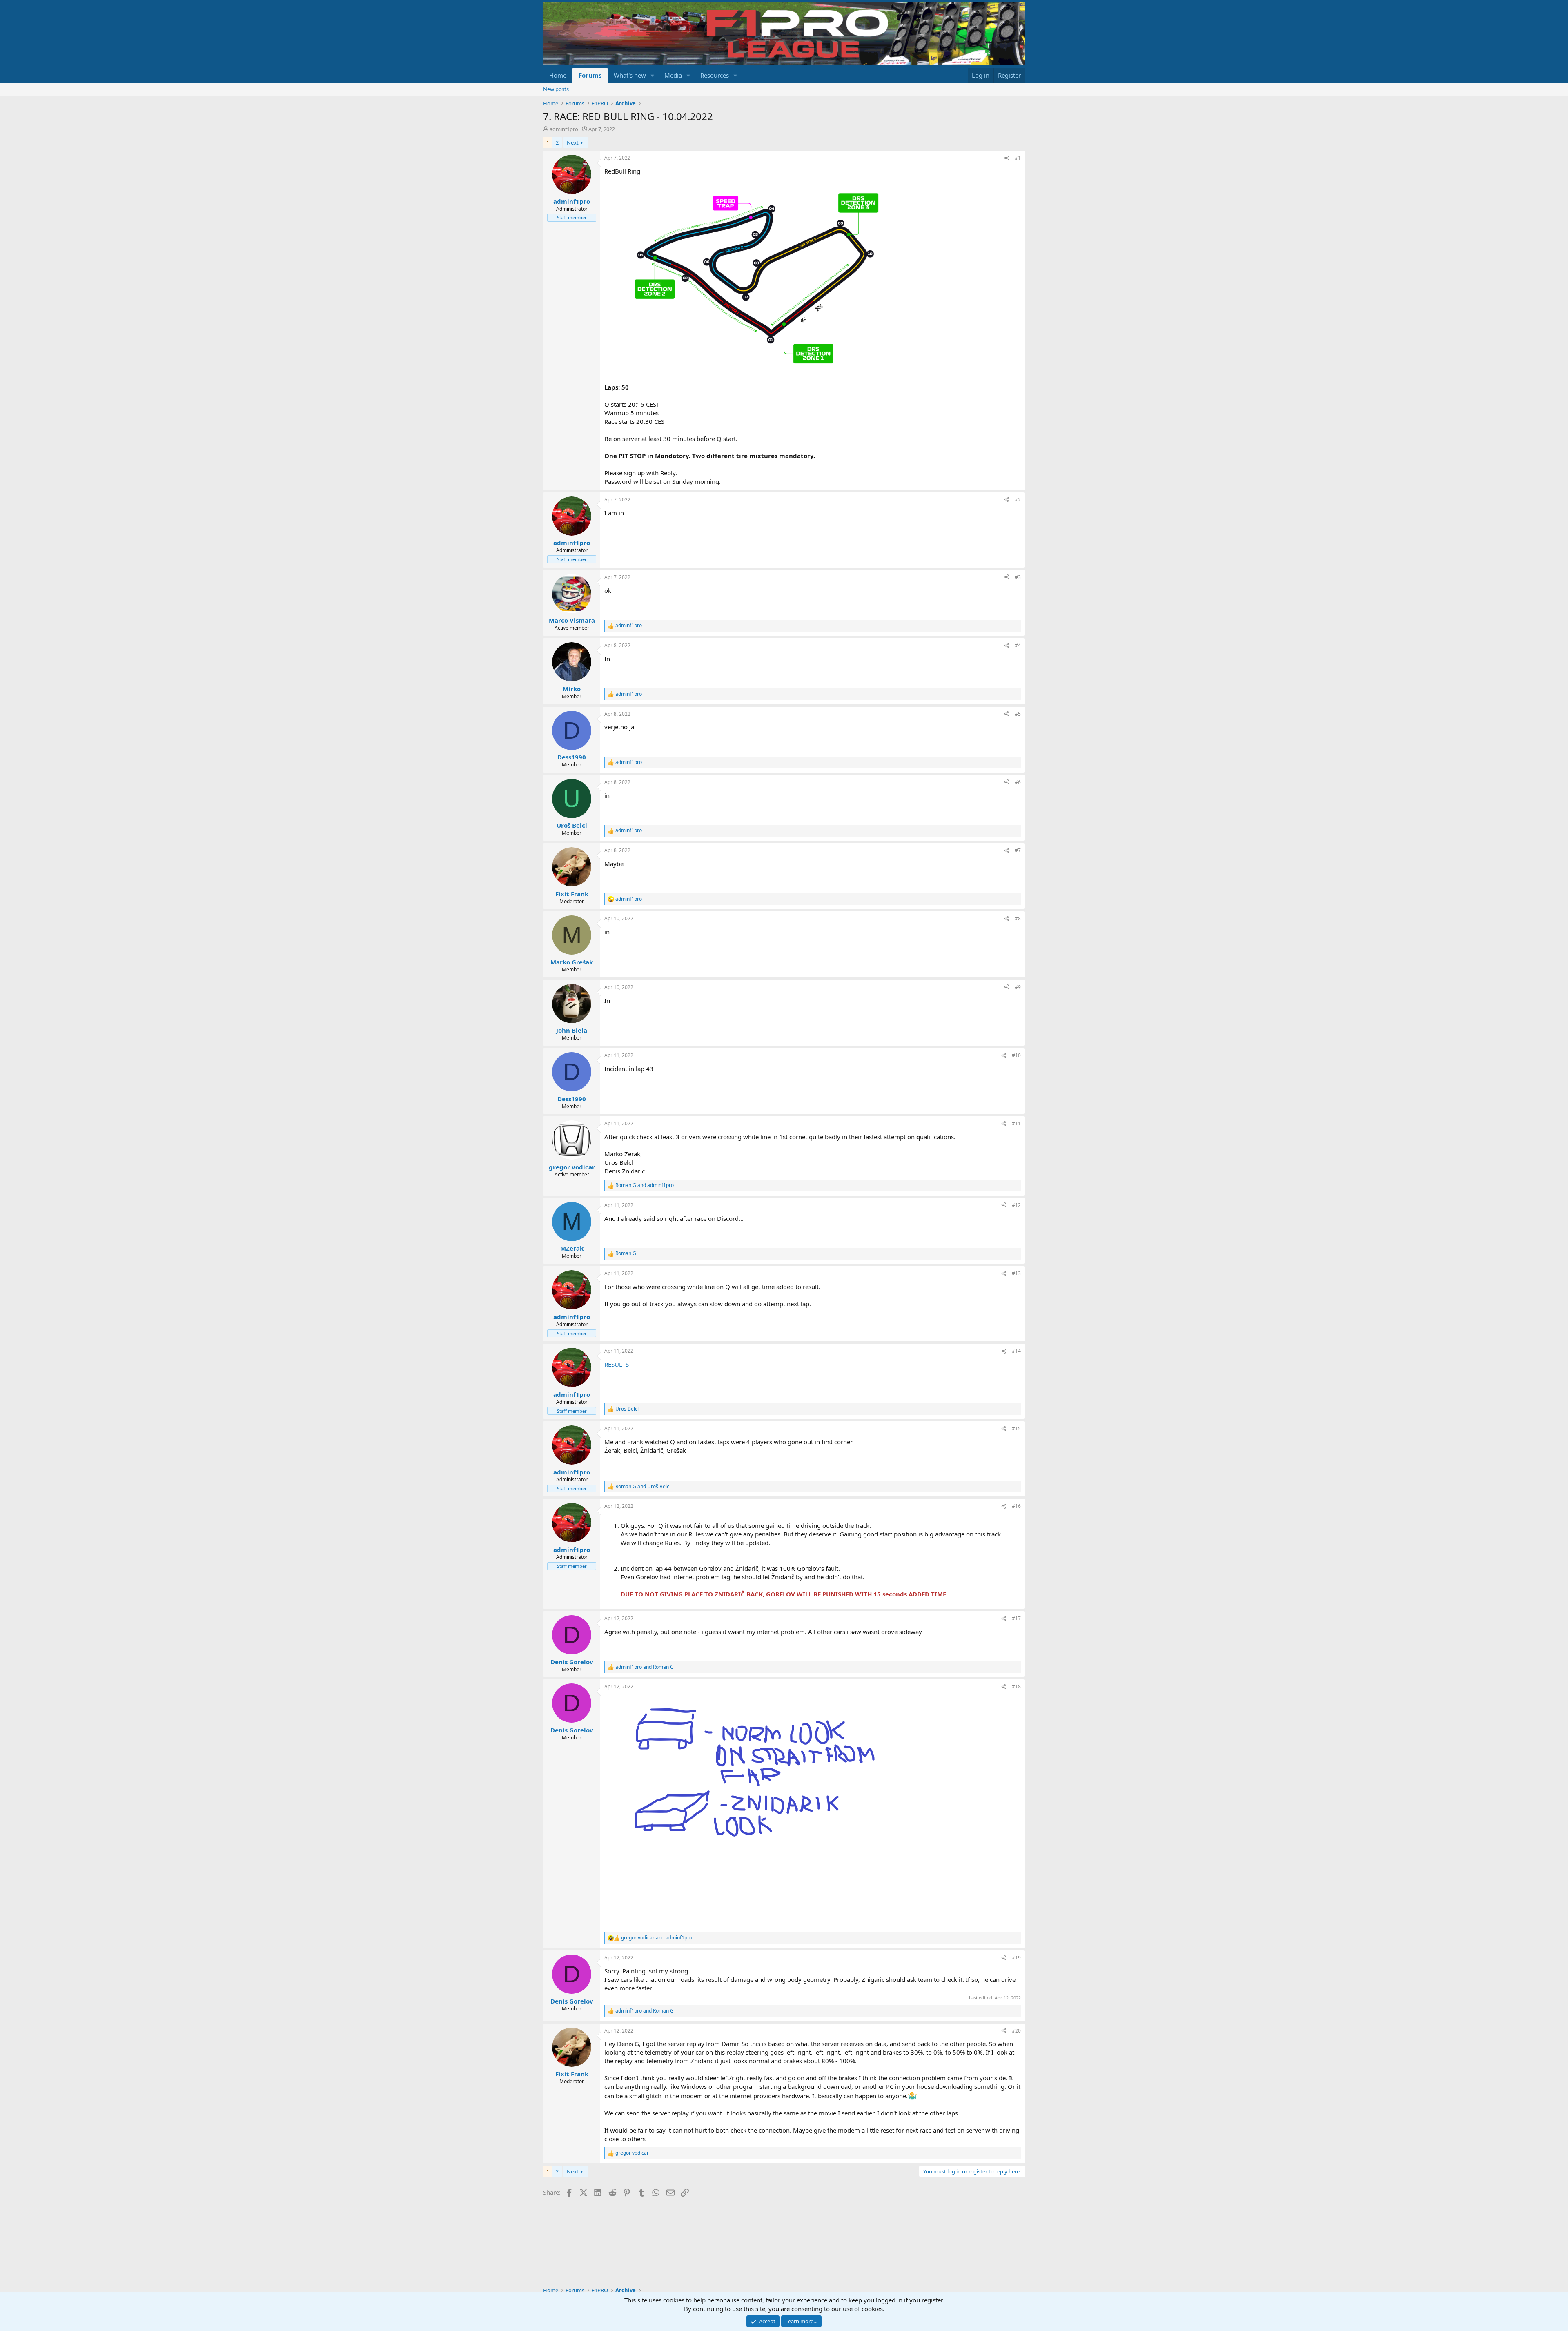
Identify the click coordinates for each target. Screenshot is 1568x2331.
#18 (1016, 1686)
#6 (1018, 782)
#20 (1016, 2031)
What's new (630, 75)
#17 (1016, 1618)
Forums (590, 75)
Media (673, 75)
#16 (1016, 1506)
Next (573, 142)
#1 (1018, 158)
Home (558, 75)
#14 (1016, 1351)
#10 (1016, 1055)
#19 (1016, 1958)
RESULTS (617, 1364)
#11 (1016, 1123)
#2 (1018, 500)
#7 (1018, 850)
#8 (1018, 918)
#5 (1018, 714)
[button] (653, 75)
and (645, 1185)
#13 (1016, 1273)
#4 (1018, 645)
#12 (1016, 1205)
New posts (556, 89)
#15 (1016, 1428)
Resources (715, 75)
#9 (1018, 987)
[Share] (1007, 158)
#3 (1018, 577)
